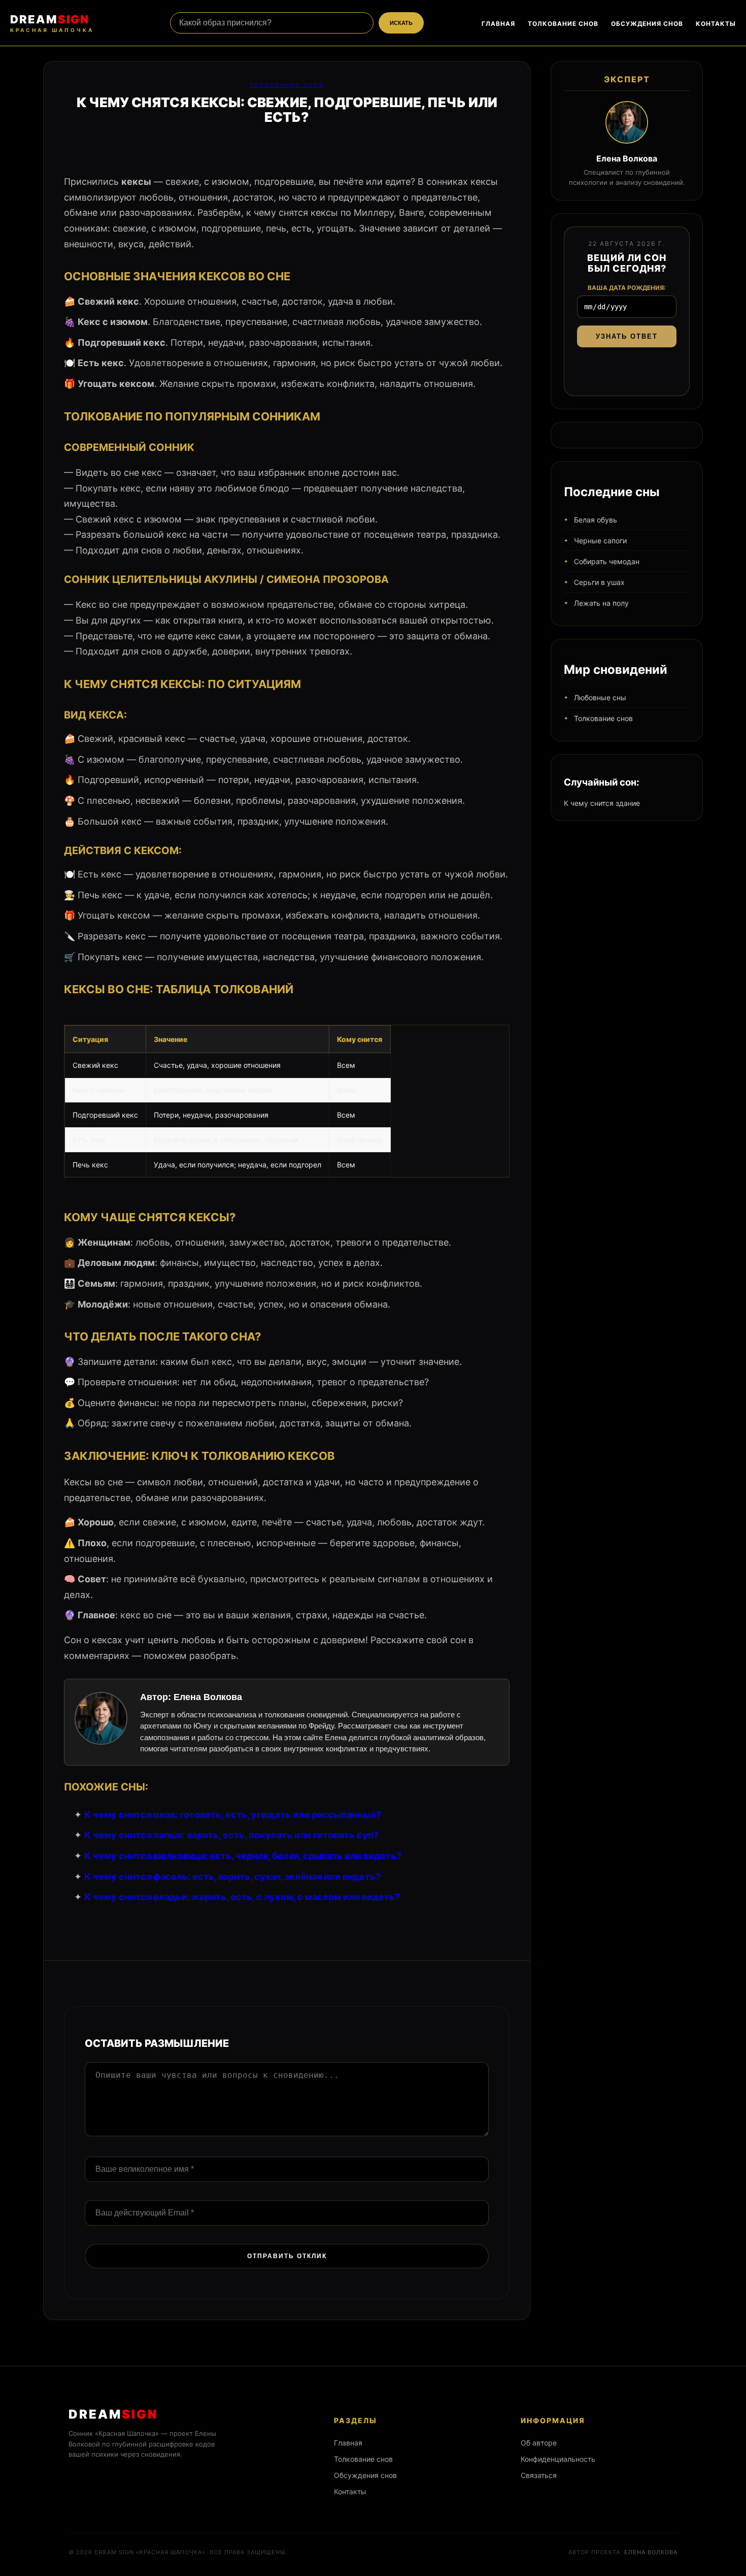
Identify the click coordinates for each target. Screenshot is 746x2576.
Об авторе (539, 2443)
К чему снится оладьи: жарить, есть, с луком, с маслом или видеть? (242, 1897)
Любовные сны (600, 697)
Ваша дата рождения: (627, 288)
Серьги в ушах (599, 582)
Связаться (539, 2475)
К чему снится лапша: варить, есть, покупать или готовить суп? (231, 1835)
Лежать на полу (601, 603)
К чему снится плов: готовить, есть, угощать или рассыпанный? (233, 1815)
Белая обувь (596, 520)
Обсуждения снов (647, 24)
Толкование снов (563, 24)
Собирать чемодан (607, 561)
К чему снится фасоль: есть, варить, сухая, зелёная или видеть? (232, 1877)
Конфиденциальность (558, 2459)
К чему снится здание (602, 803)
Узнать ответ (627, 336)
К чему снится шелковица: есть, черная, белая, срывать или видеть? (243, 1856)
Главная (498, 24)
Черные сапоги (600, 541)
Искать (401, 23)
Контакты (716, 24)
